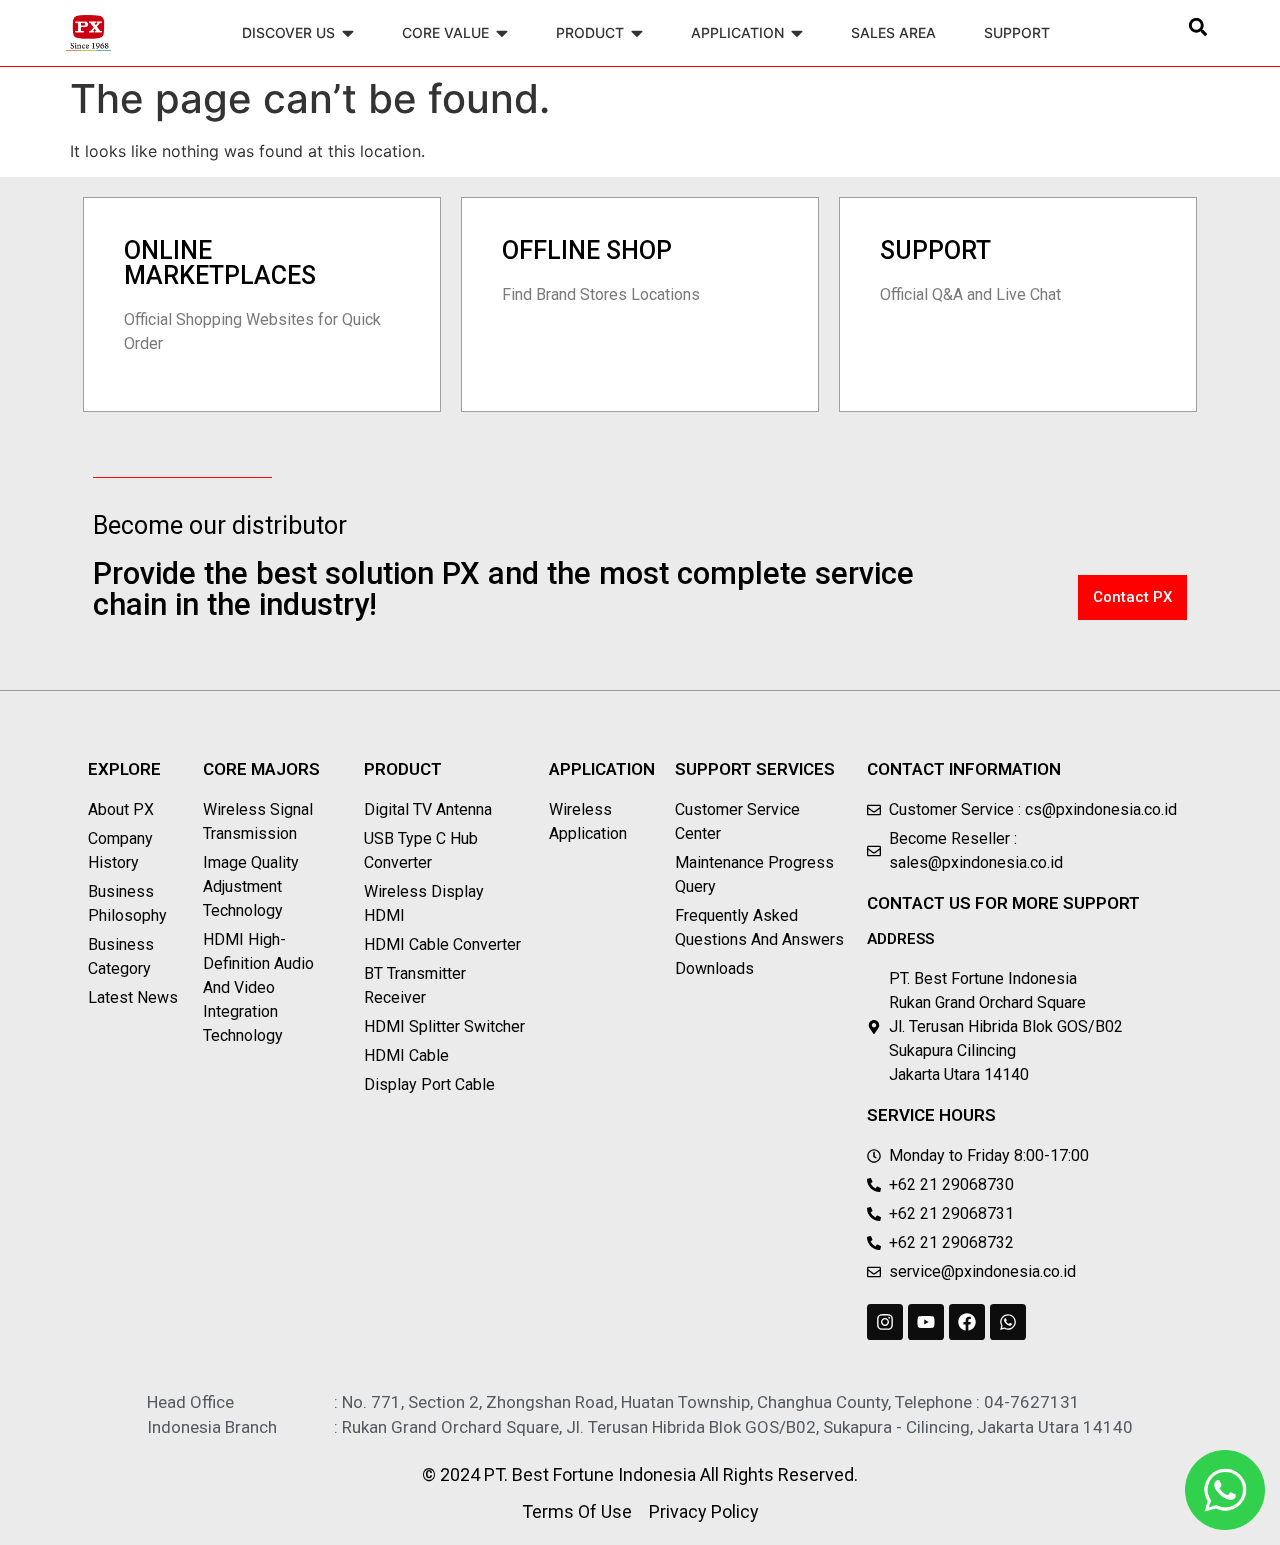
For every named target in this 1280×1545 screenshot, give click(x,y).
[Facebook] (967, 1322)
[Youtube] (926, 1322)
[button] (1197, 26)
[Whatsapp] (1008, 1322)
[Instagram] (885, 1322)
